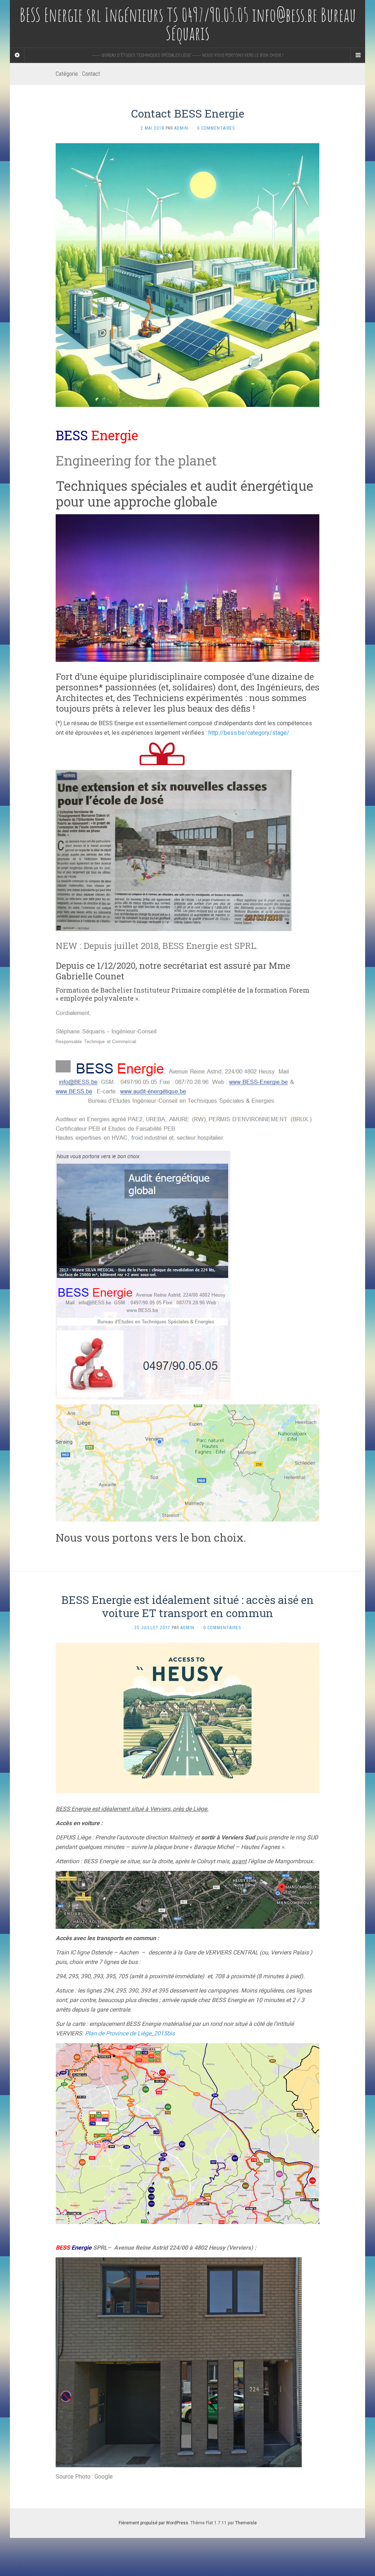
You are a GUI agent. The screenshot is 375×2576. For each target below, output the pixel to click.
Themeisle (246, 2523)
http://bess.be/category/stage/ (249, 733)
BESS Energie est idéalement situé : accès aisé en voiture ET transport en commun (187, 1606)
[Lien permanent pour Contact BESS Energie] (187, 275)
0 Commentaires (216, 128)
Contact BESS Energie (188, 113)
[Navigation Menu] (358, 55)
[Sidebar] (17, 55)
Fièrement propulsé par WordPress (153, 2523)
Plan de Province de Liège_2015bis (130, 2033)
